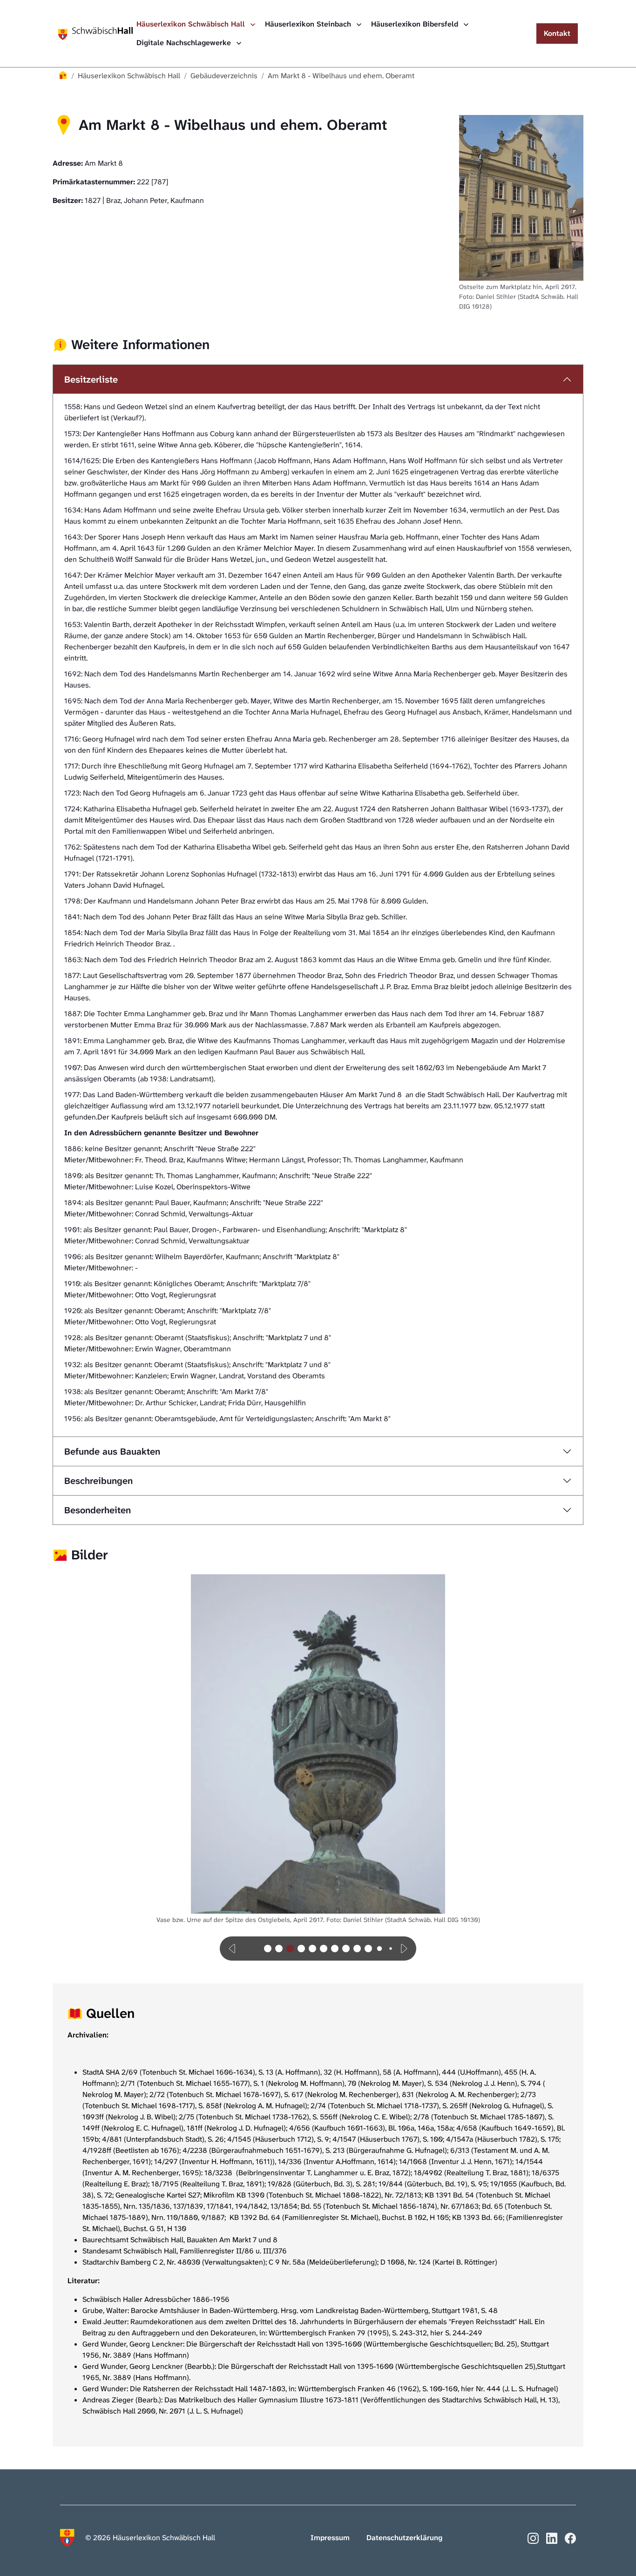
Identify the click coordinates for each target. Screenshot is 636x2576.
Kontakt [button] (557, 33)
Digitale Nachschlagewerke (185, 43)
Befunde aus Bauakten (112, 1451)
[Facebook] (570, 2537)
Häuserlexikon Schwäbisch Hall (192, 24)
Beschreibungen (98, 1481)
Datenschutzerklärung (404, 2538)
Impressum (330, 2538)
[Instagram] (533, 2537)
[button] (233, 1949)
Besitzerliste (91, 379)
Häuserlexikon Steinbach (309, 24)
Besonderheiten (98, 1510)
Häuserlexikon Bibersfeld (416, 24)
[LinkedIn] (552, 2537)
